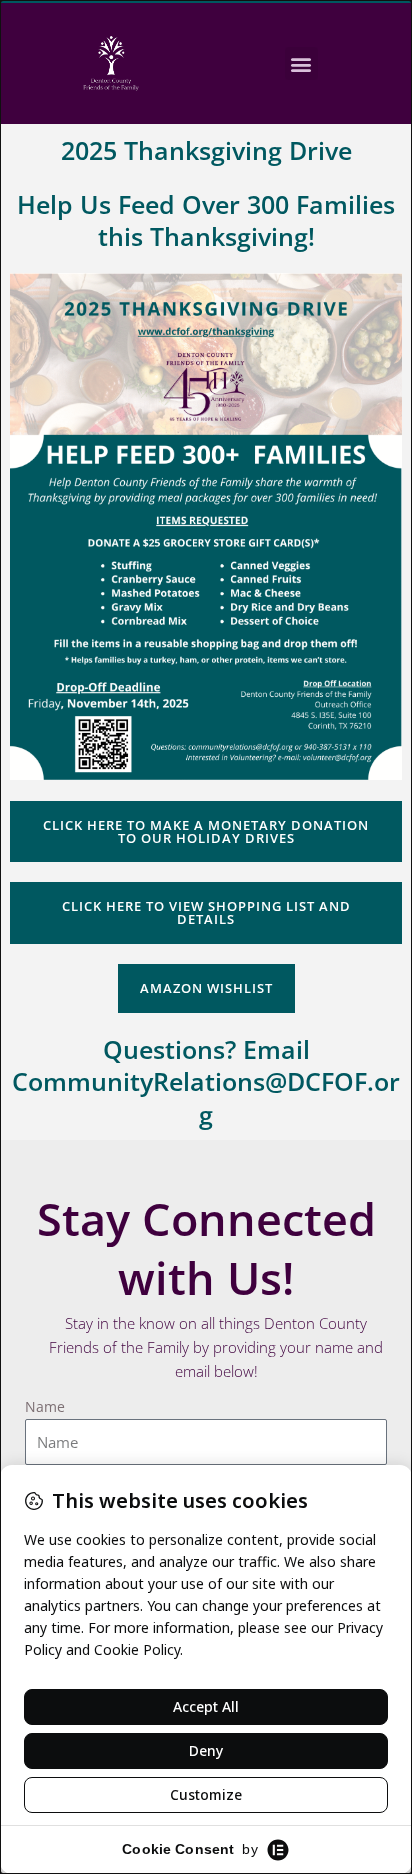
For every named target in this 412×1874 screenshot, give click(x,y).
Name (45, 1406)
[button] (301, 63)
